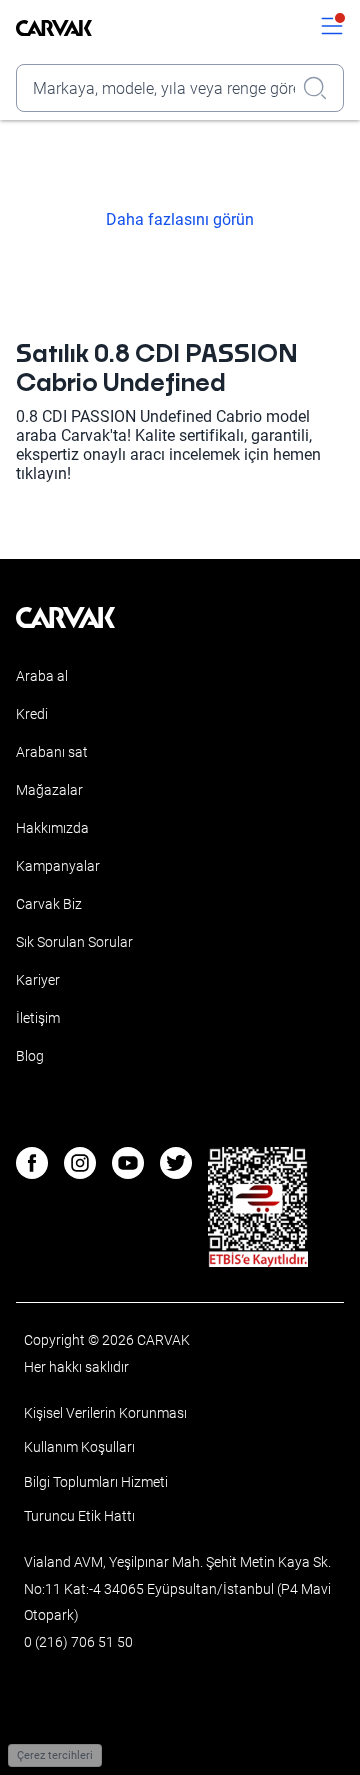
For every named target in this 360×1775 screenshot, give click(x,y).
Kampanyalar (58, 866)
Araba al (42, 676)
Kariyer (38, 980)
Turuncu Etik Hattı (79, 1516)
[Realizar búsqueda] (321, 88)
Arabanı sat (52, 752)
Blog (30, 1056)
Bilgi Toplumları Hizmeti (96, 1482)
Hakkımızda (52, 828)
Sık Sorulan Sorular (74, 942)
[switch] (332, 28)
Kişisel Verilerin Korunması (105, 1413)
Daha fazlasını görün (180, 220)
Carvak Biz (49, 904)
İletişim (38, 1018)
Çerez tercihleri (55, 1755)
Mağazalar (49, 790)
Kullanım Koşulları (79, 1447)
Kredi (32, 714)
